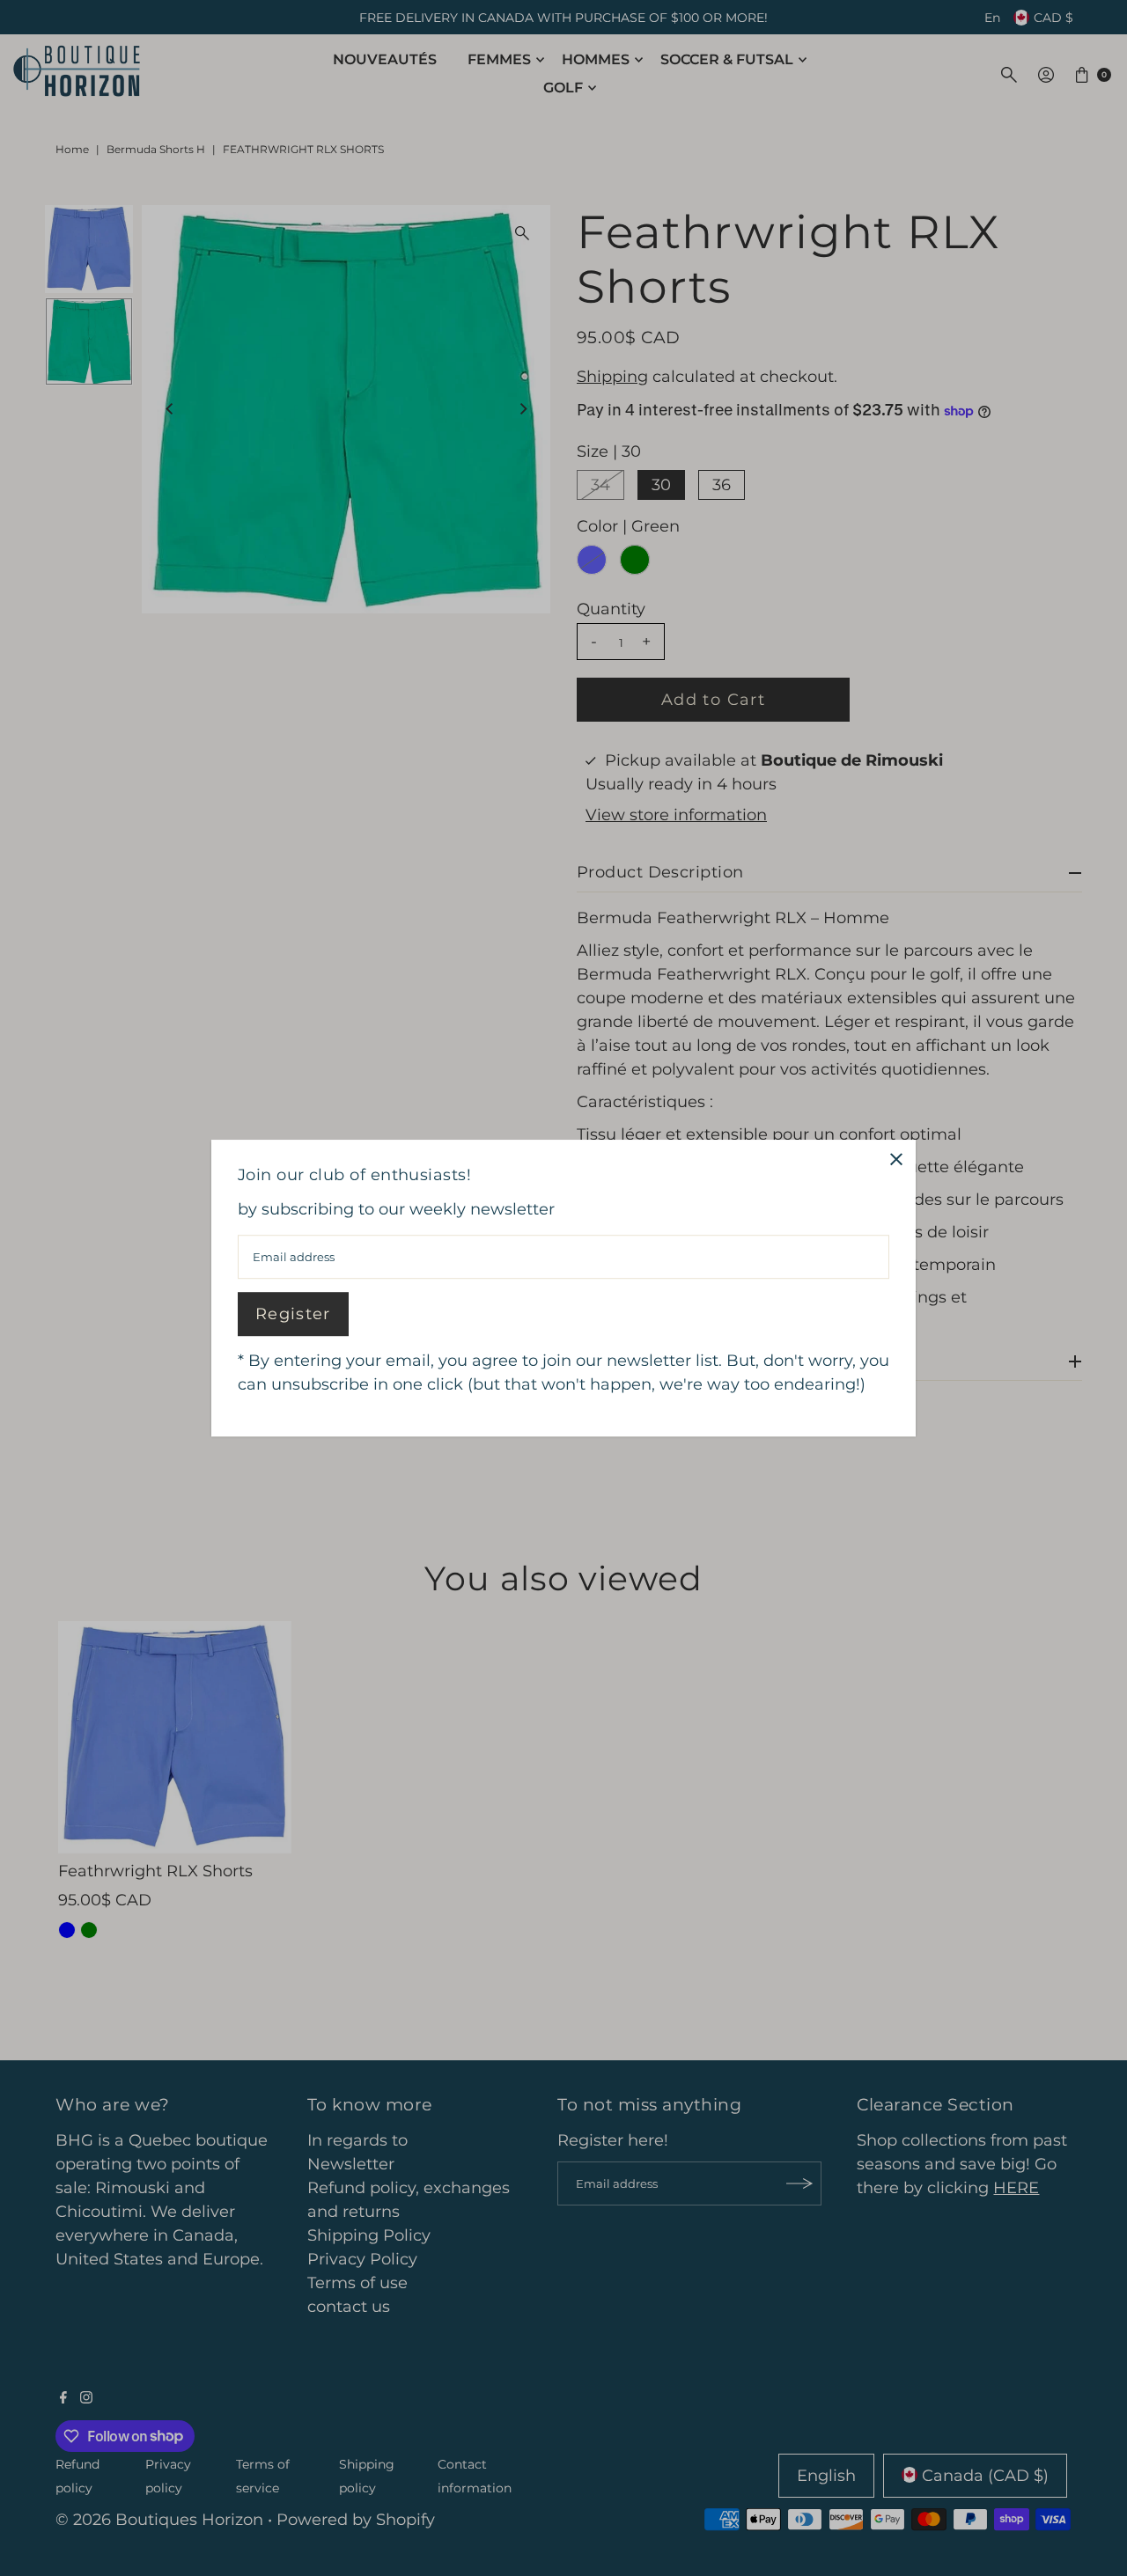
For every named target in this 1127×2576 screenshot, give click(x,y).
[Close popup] (896, 1160)
